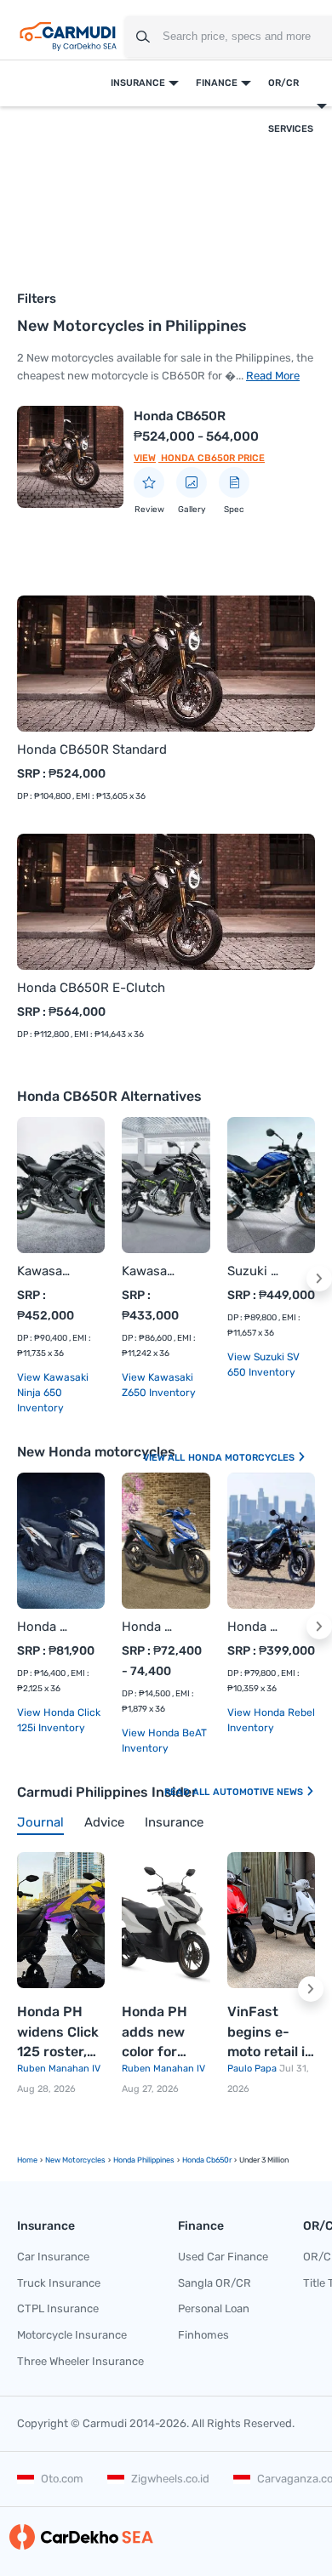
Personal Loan (214, 2308)
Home (27, 2160)
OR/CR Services (291, 106)
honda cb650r (207, 2160)
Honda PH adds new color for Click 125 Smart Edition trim (160, 2033)
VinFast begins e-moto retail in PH (270, 2033)
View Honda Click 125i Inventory (59, 1720)
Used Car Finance (223, 2257)
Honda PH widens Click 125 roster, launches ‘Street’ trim (58, 2033)
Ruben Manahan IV (59, 2069)
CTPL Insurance (58, 2308)
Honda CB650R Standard (92, 749)
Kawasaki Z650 (149, 1271)
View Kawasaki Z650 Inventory (159, 1385)
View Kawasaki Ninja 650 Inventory (53, 1393)
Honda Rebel (254, 1627)
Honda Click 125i (44, 1627)
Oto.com (62, 2479)
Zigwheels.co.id (170, 2479)
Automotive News (259, 1792)
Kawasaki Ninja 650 (44, 1271)
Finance (217, 83)
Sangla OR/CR (215, 2283)
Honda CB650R (180, 416)
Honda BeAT (149, 1627)
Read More (273, 376)
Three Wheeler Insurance (80, 2361)
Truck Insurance (59, 2283)
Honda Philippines (144, 2160)
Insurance (138, 83)
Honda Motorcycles (243, 1458)
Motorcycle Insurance (72, 2335)
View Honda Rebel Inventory (271, 1720)
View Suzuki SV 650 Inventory (263, 1365)
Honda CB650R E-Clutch (91, 988)
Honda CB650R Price (212, 458)
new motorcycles (75, 2160)
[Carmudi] (68, 37)
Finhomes (203, 2335)
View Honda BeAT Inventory (164, 1741)
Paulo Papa (253, 2069)
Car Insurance (53, 2257)
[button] (319, 1279)
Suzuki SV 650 (254, 1271)
